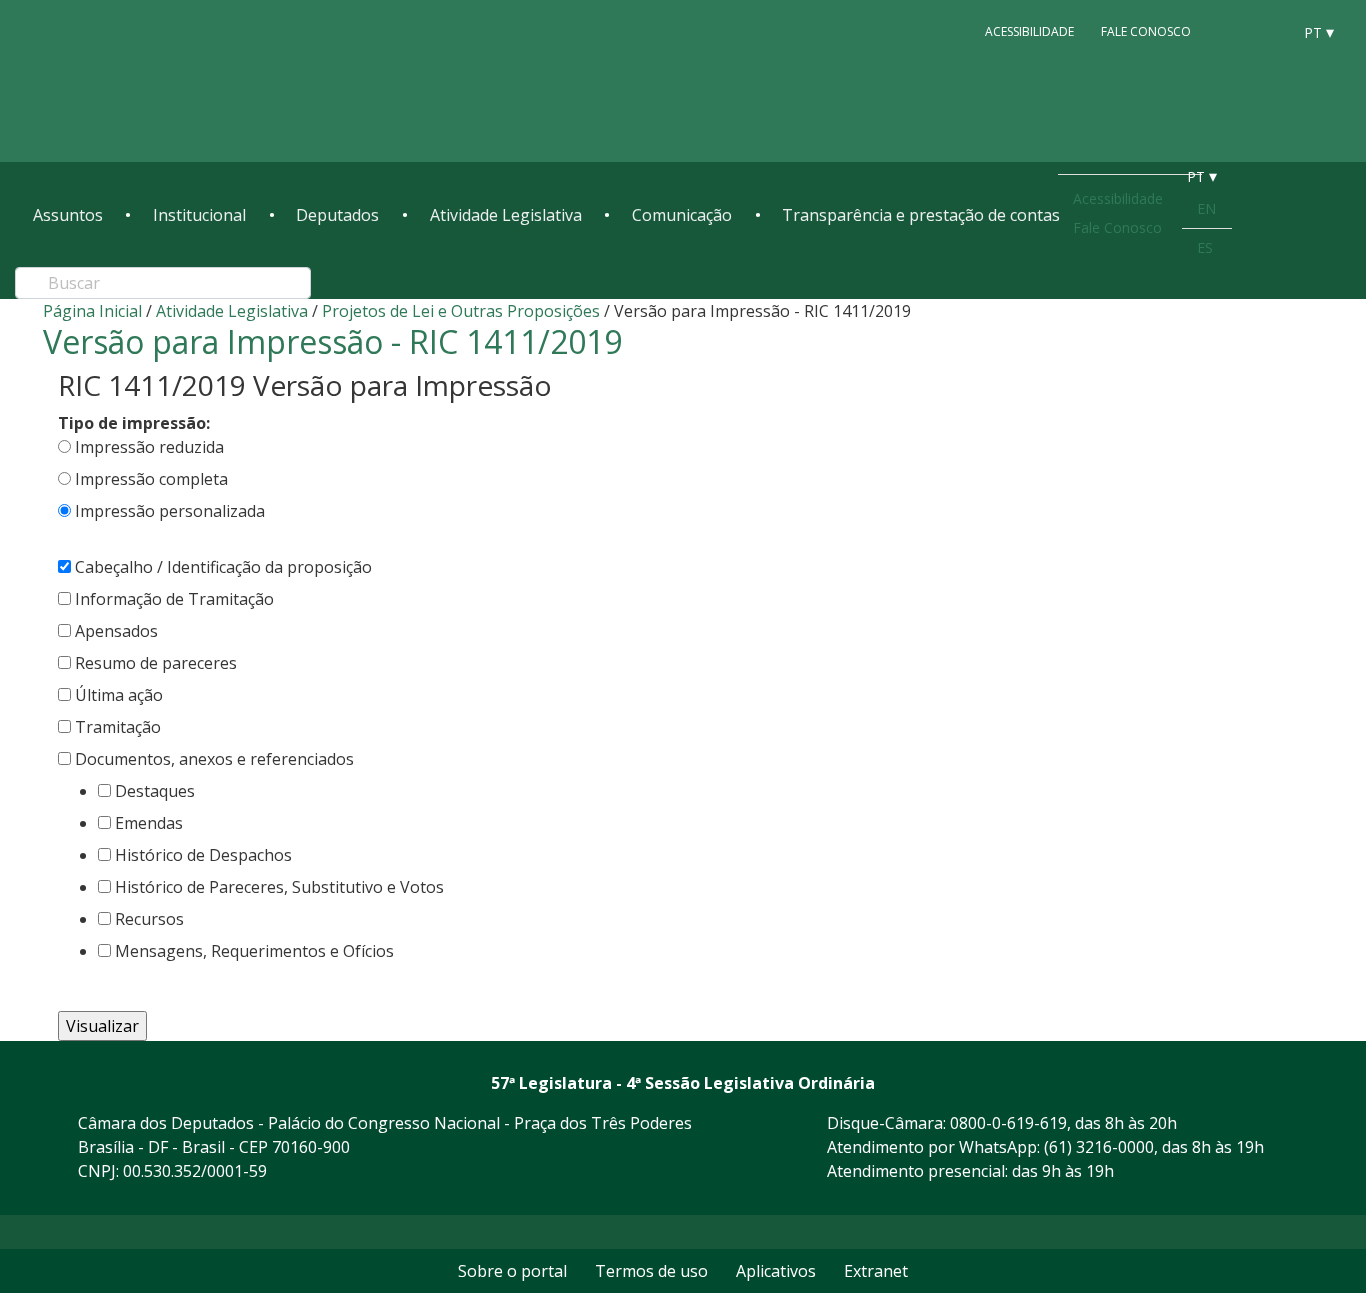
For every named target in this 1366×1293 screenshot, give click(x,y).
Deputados (337, 215)
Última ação (119, 695)
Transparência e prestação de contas (921, 215)
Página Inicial (92, 311)
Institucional (199, 215)
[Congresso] (1231, 31)
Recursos (149, 919)
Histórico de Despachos (203, 855)
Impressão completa (151, 479)
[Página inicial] (155, 81)
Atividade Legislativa (506, 215)
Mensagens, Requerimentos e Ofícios (254, 951)
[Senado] (1269, 31)
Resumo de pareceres (156, 663)
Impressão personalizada (170, 511)
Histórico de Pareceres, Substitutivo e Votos (279, 887)
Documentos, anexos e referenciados (214, 759)
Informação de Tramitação (174, 599)
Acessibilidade (1029, 31)
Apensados (116, 631)
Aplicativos (776, 1271)
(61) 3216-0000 (1099, 1147)
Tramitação (118, 727)
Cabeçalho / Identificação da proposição (223, 567)
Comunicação (682, 215)
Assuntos (68, 215)
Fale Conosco (1146, 31)
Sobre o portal (512, 1271)
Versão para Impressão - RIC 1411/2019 (332, 341)
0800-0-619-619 (1008, 1123)
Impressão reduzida (149, 447)
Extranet (876, 1271)
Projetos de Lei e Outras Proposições (461, 311)
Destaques (155, 791)
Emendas (149, 823)
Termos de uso (651, 1271)
